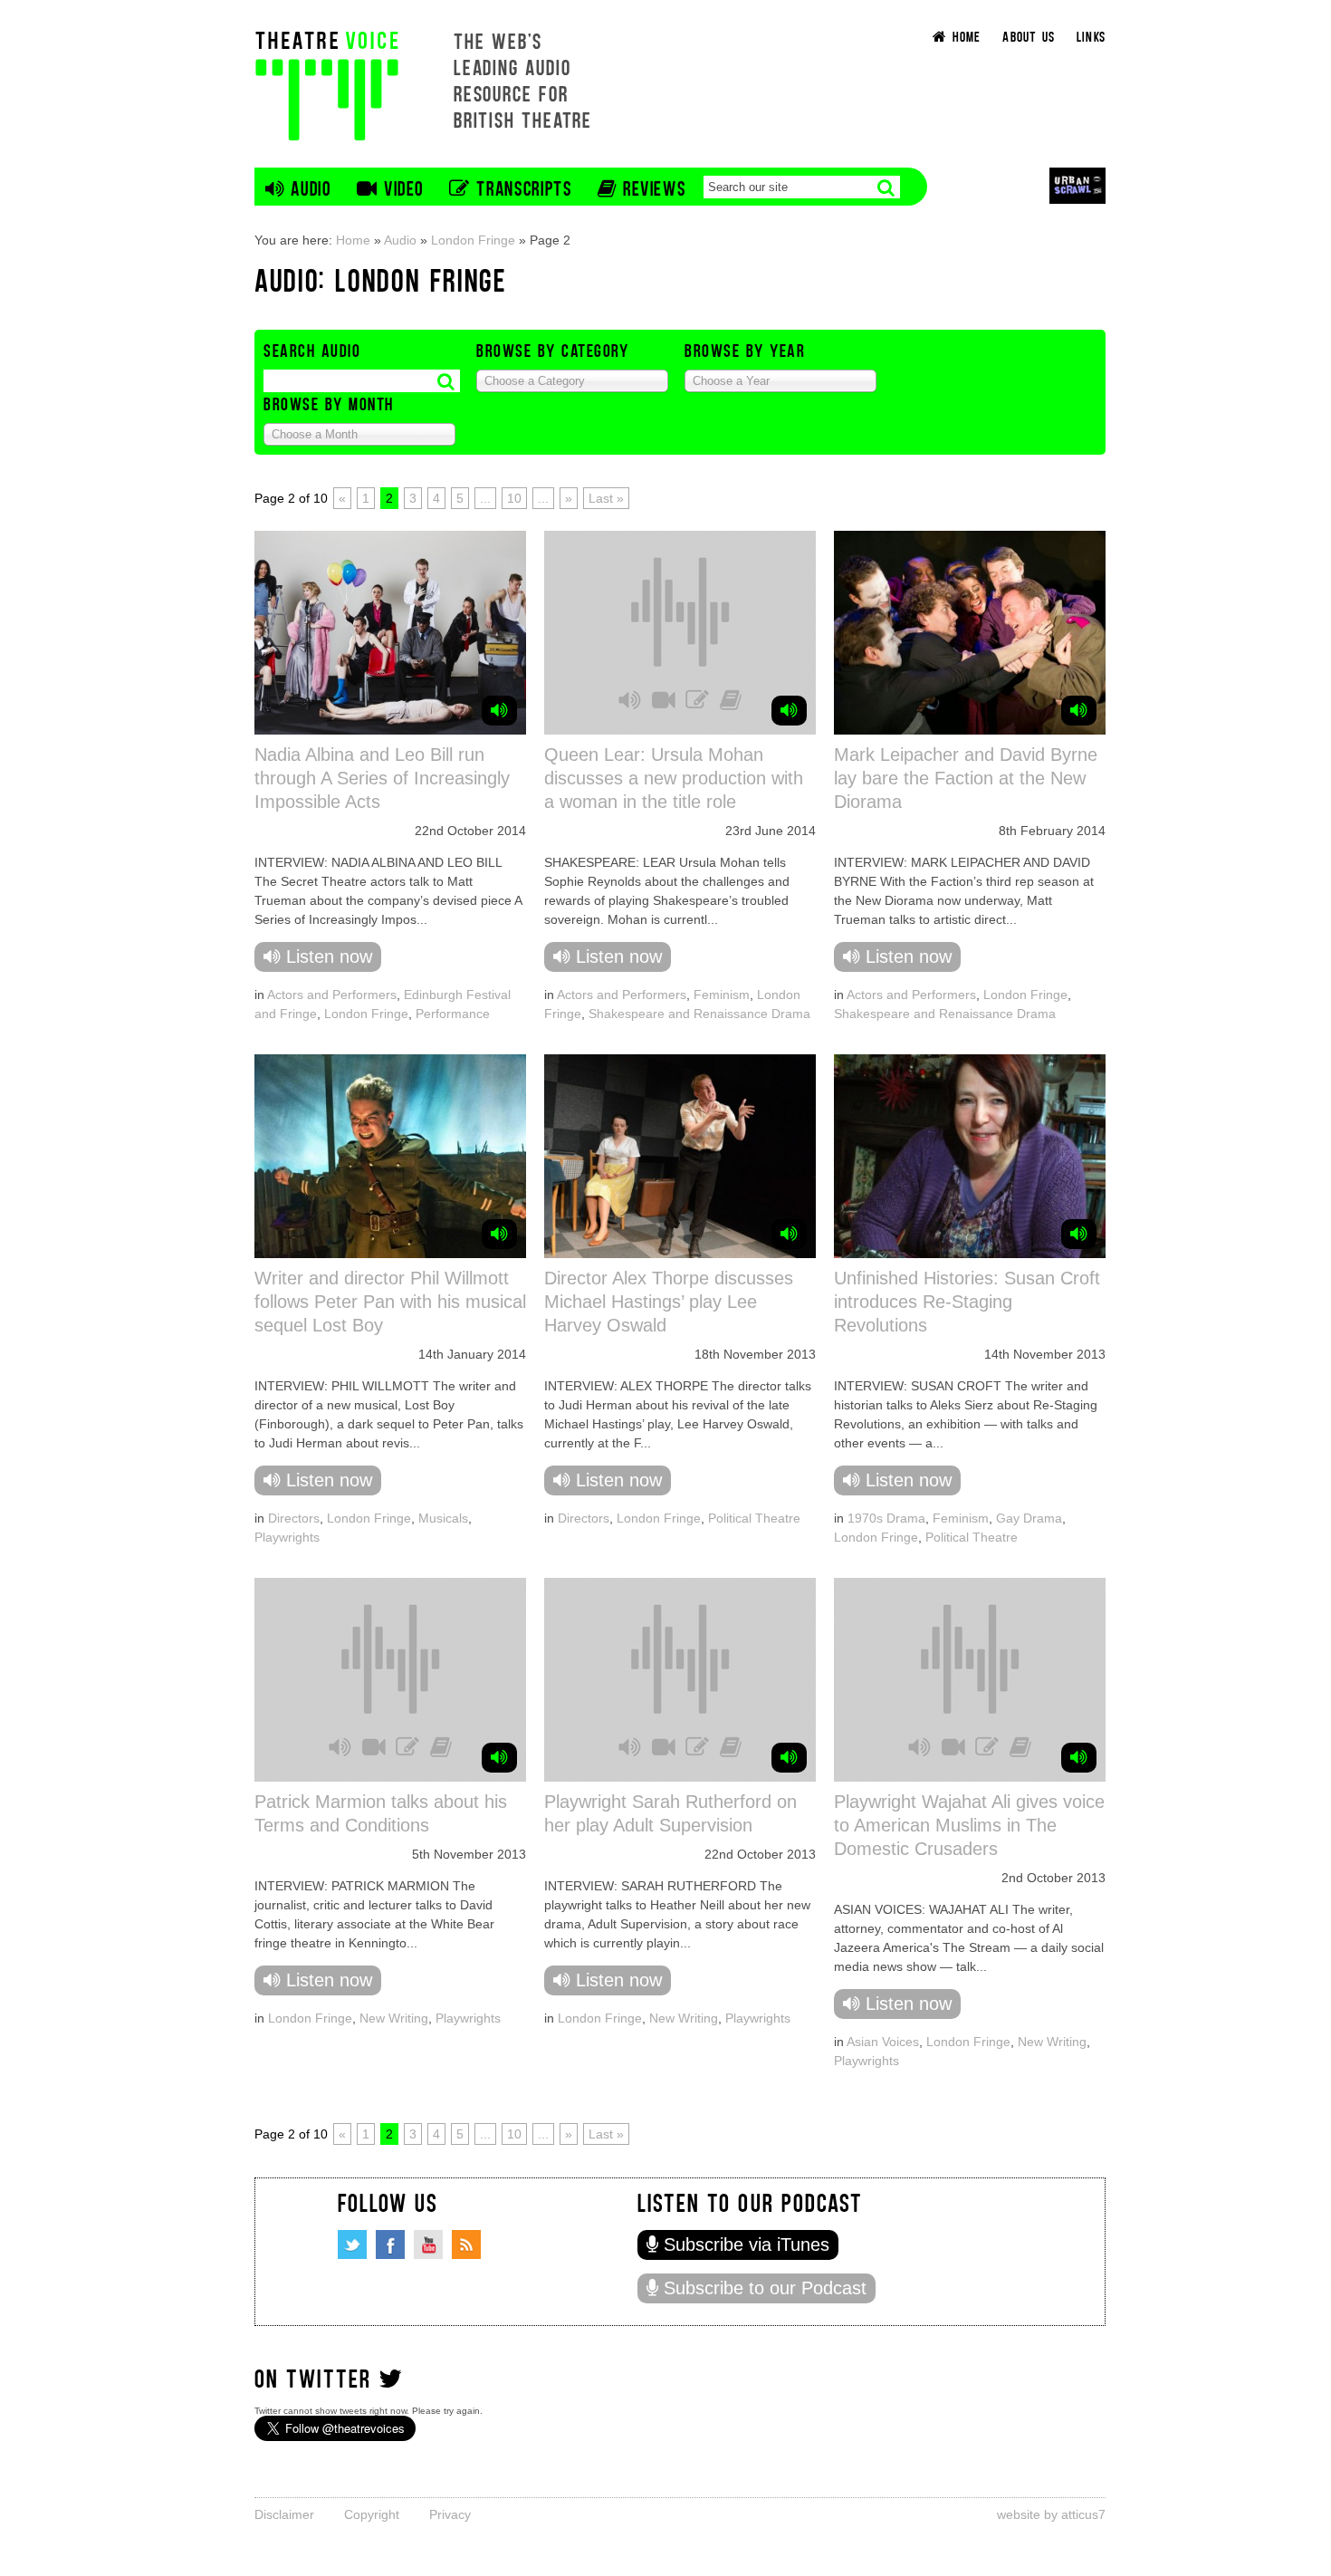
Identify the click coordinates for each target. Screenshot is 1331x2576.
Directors (294, 1518)
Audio (400, 240)
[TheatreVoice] (327, 84)
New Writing (394, 2018)
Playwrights (287, 1537)
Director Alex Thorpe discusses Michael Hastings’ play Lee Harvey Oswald (669, 1302)
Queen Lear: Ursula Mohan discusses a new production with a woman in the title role (674, 778)
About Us (1029, 36)
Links (1091, 36)
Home (353, 240)
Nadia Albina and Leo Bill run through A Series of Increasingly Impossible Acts (382, 778)
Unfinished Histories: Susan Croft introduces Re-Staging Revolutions (967, 1302)
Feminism (722, 995)
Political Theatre (754, 1518)
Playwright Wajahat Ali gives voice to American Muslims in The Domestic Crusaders (969, 1825)
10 (514, 498)
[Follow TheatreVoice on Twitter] (352, 2244)
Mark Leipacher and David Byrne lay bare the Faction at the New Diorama (966, 778)
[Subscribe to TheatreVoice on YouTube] (428, 2244)
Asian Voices (883, 2042)
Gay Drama (1029, 1518)
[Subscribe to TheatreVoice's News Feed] (466, 2244)
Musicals (443, 1518)
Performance (453, 1014)
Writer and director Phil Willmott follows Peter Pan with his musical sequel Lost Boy (390, 1302)
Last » (606, 498)
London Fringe (473, 240)
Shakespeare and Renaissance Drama (699, 1014)
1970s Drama (886, 1518)
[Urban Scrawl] (1077, 185)
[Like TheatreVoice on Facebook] (390, 2244)
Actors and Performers (332, 995)
